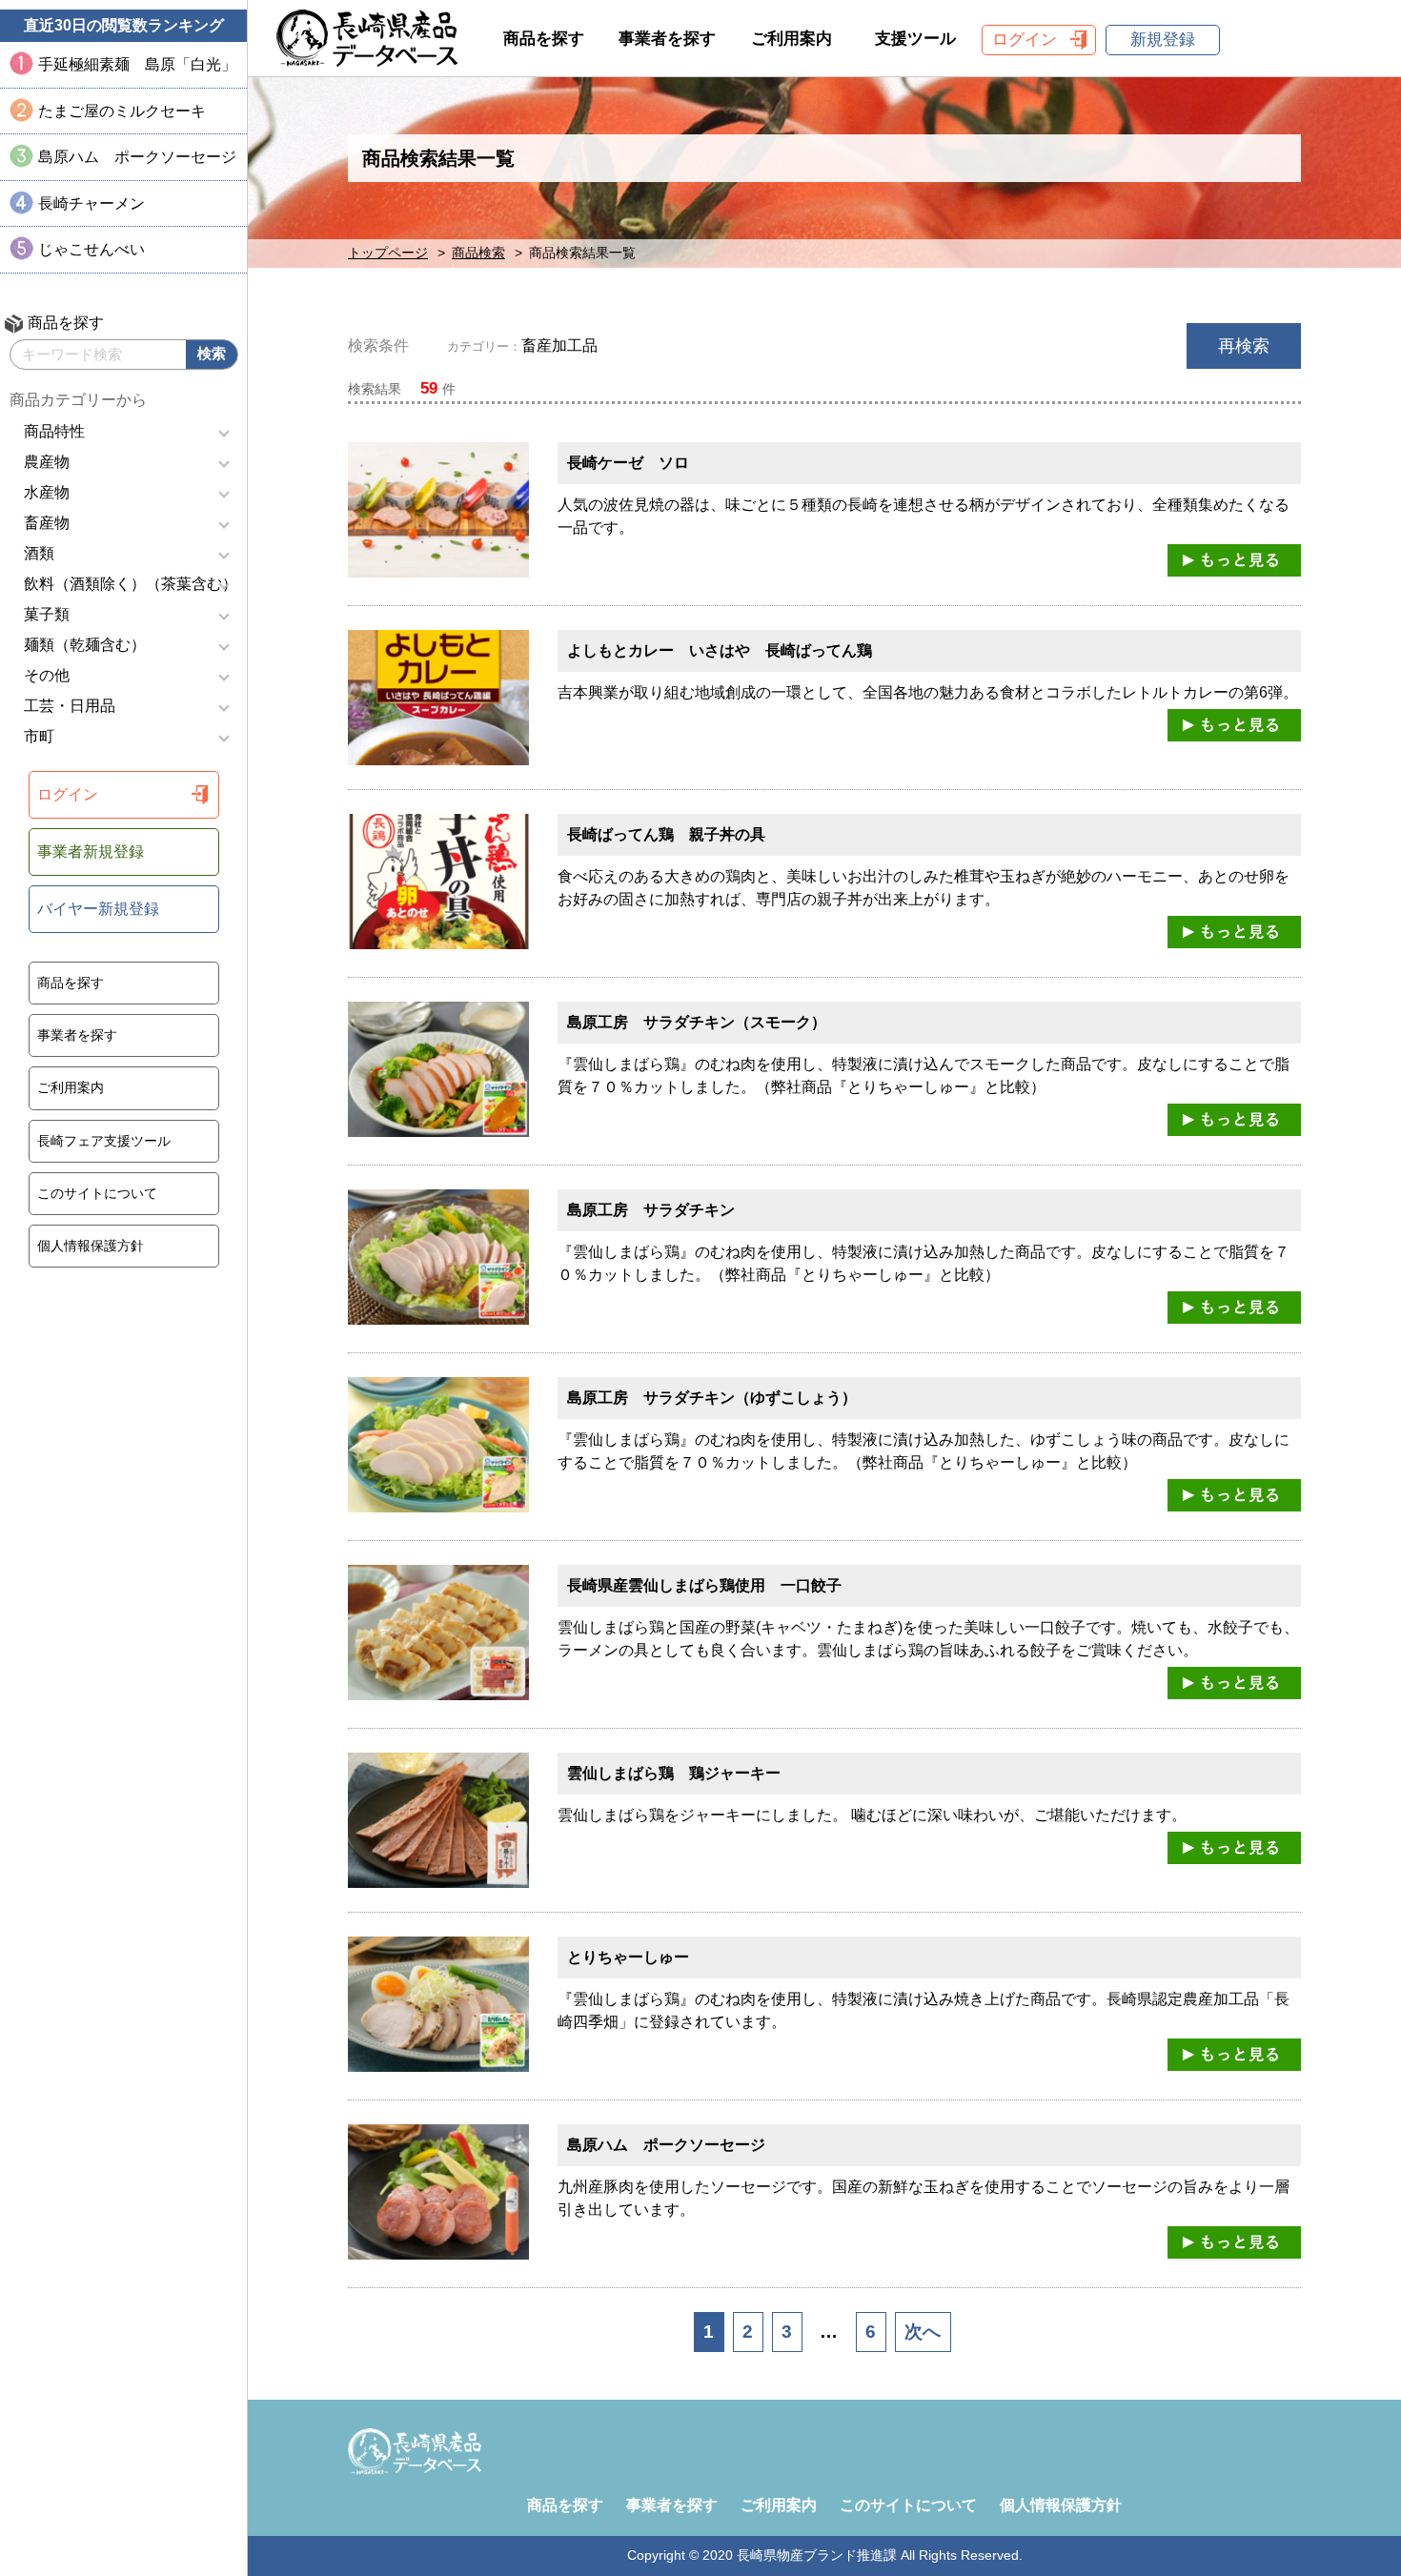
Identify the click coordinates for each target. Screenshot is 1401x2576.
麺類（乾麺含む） (85, 645)
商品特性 (54, 431)
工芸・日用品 (70, 706)
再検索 (1244, 346)
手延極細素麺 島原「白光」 (137, 64)
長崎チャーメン (91, 203)
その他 (47, 675)
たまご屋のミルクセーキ (122, 111)
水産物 (47, 492)
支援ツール (915, 39)
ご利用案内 (71, 1087)
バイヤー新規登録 (98, 909)
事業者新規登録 (91, 852)
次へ (923, 2332)
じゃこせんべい (91, 249)
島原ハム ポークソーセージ (137, 157)
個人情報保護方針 (91, 1246)
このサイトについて (97, 1193)
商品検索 (478, 253)
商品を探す (71, 983)
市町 (39, 736)
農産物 (47, 462)
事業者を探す (77, 1035)
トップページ (388, 253)
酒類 (39, 553)
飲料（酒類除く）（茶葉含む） (131, 584)
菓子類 (47, 614)
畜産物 (47, 523)
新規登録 (1163, 40)
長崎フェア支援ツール (104, 1141)
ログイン (68, 794)
